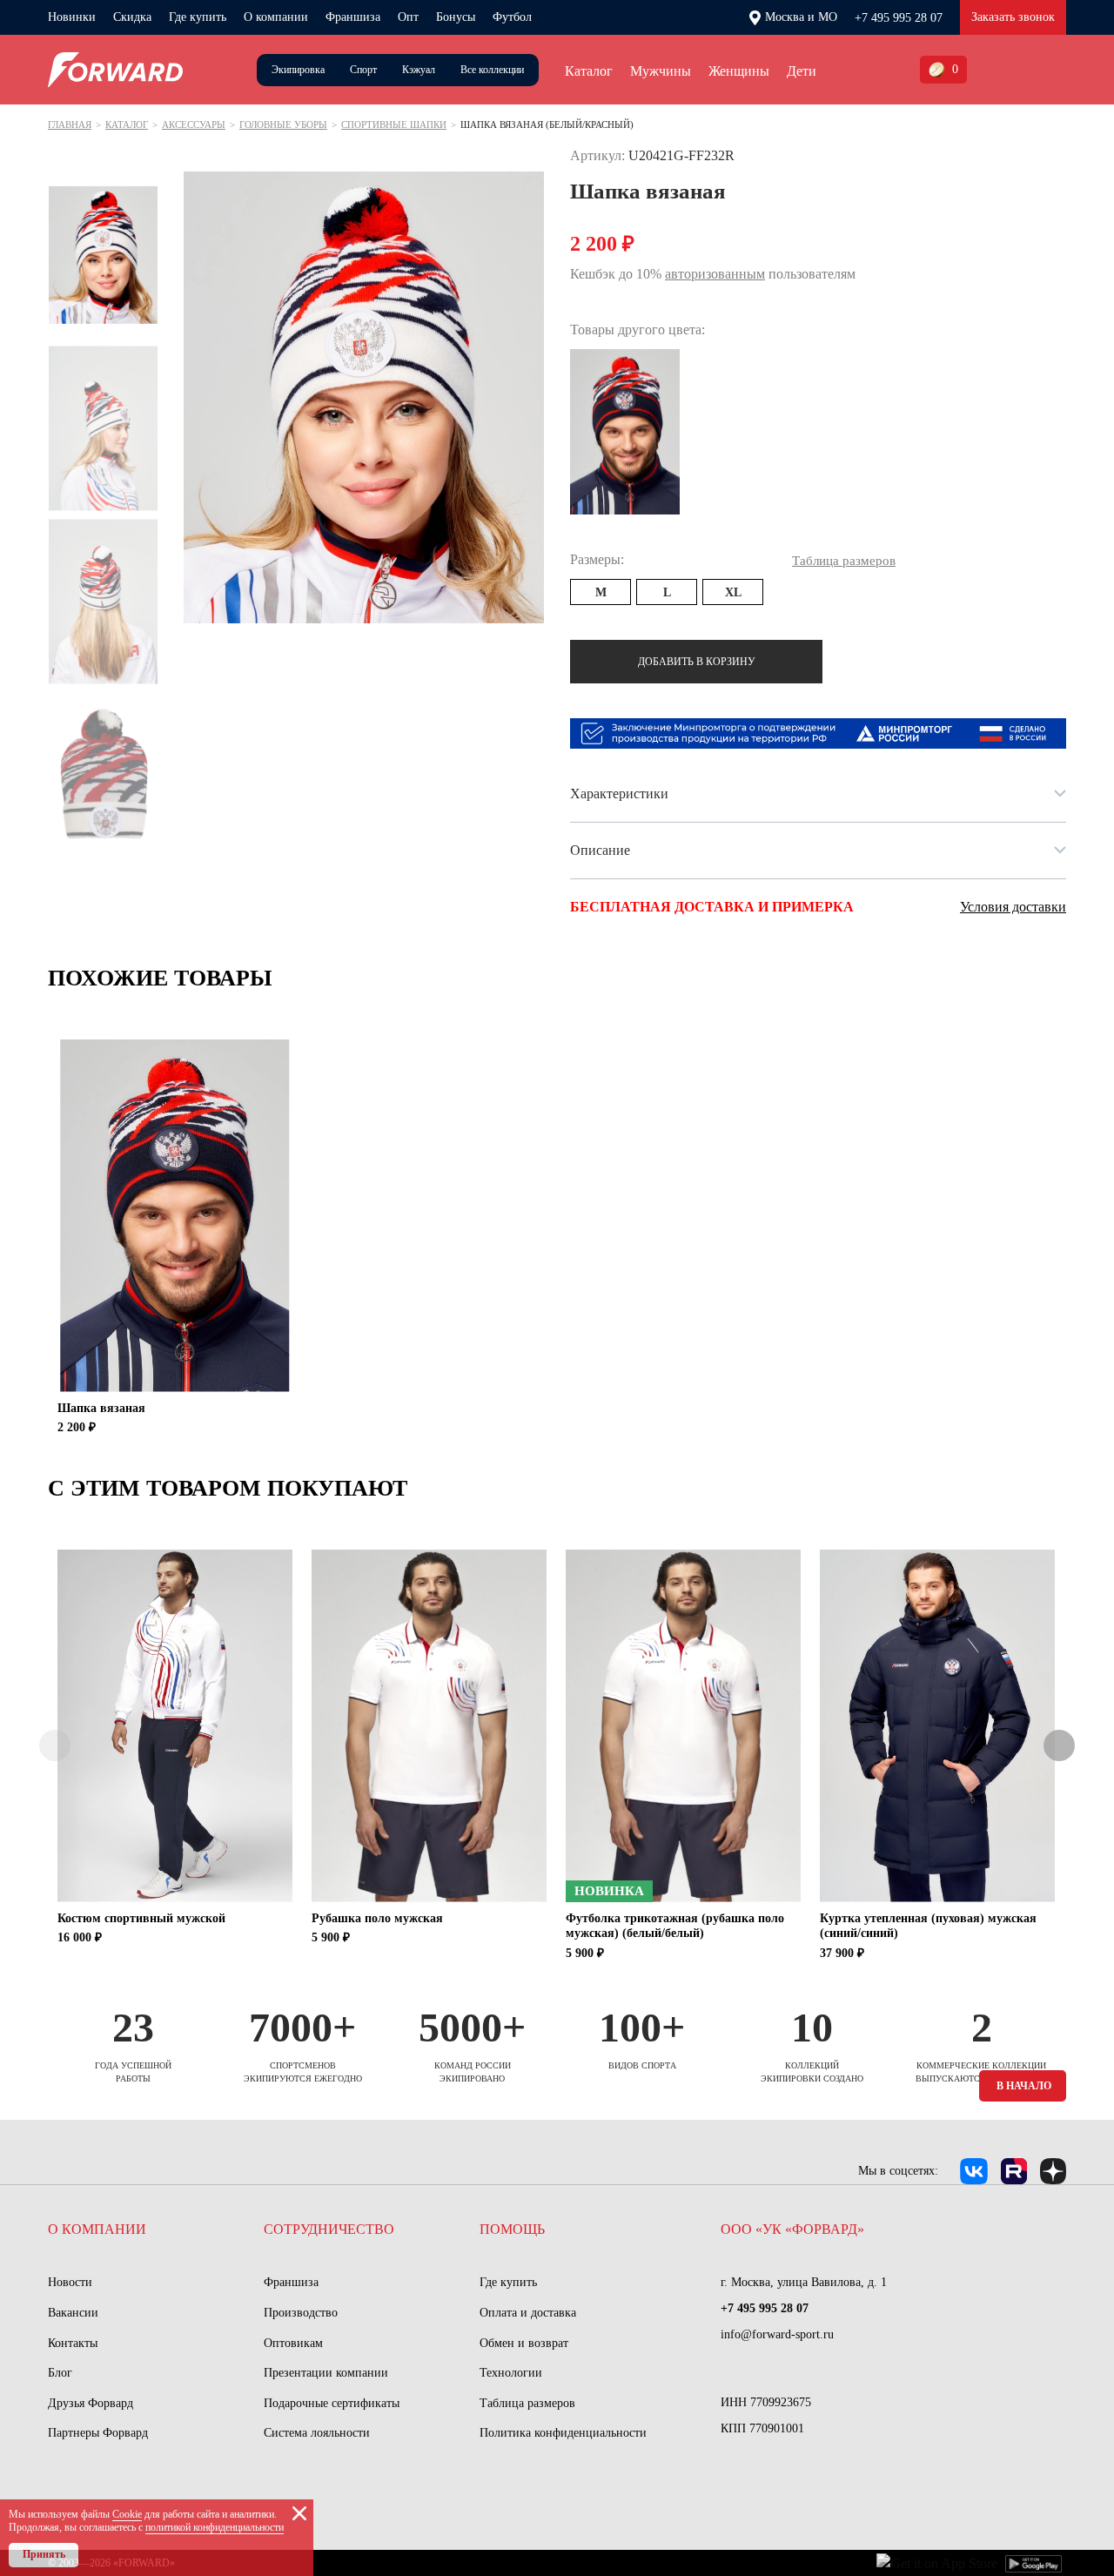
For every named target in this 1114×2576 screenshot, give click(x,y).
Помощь (512, 2229)
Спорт (363, 70)
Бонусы (456, 17)
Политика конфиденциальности (563, 2433)
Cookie (127, 2514)
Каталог (589, 71)
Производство (301, 2313)
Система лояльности (317, 2433)
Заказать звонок (1013, 17)
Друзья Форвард (91, 2403)
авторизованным (715, 274)
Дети (802, 71)
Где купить (198, 17)
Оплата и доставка (528, 2313)
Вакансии (73, 2313)
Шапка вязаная (101, 1408)
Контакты (73, 2343)
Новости (70, 2282)
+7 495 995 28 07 (899, 18)
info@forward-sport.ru (777, 2334)
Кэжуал (419, 70)
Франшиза (353, 17)
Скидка (132, 17)
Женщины (739, 71)
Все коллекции (492, 70)
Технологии (511, 2373)
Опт (408, 17)
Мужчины (661, 71)
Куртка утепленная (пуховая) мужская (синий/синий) (928, 1926)
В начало (1024, 2086)
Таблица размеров (527, 2403)
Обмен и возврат (524, 2343)
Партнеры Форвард (98, 2433)
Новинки (72, 17)
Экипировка (298, 70)
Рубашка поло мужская (377, 1918)
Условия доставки (1013, 907)
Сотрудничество (329, 2229)
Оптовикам (293, 2343)
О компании (276, 17)
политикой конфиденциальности (215, 2527)
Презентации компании (326, 2373)
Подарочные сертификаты (332, 2403)
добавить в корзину (697, 662)
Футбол (512, 17)
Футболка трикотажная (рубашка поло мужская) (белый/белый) (675, 1926)
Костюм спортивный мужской (141, 1918)
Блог (60, 2373)
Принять (44, 2554)
